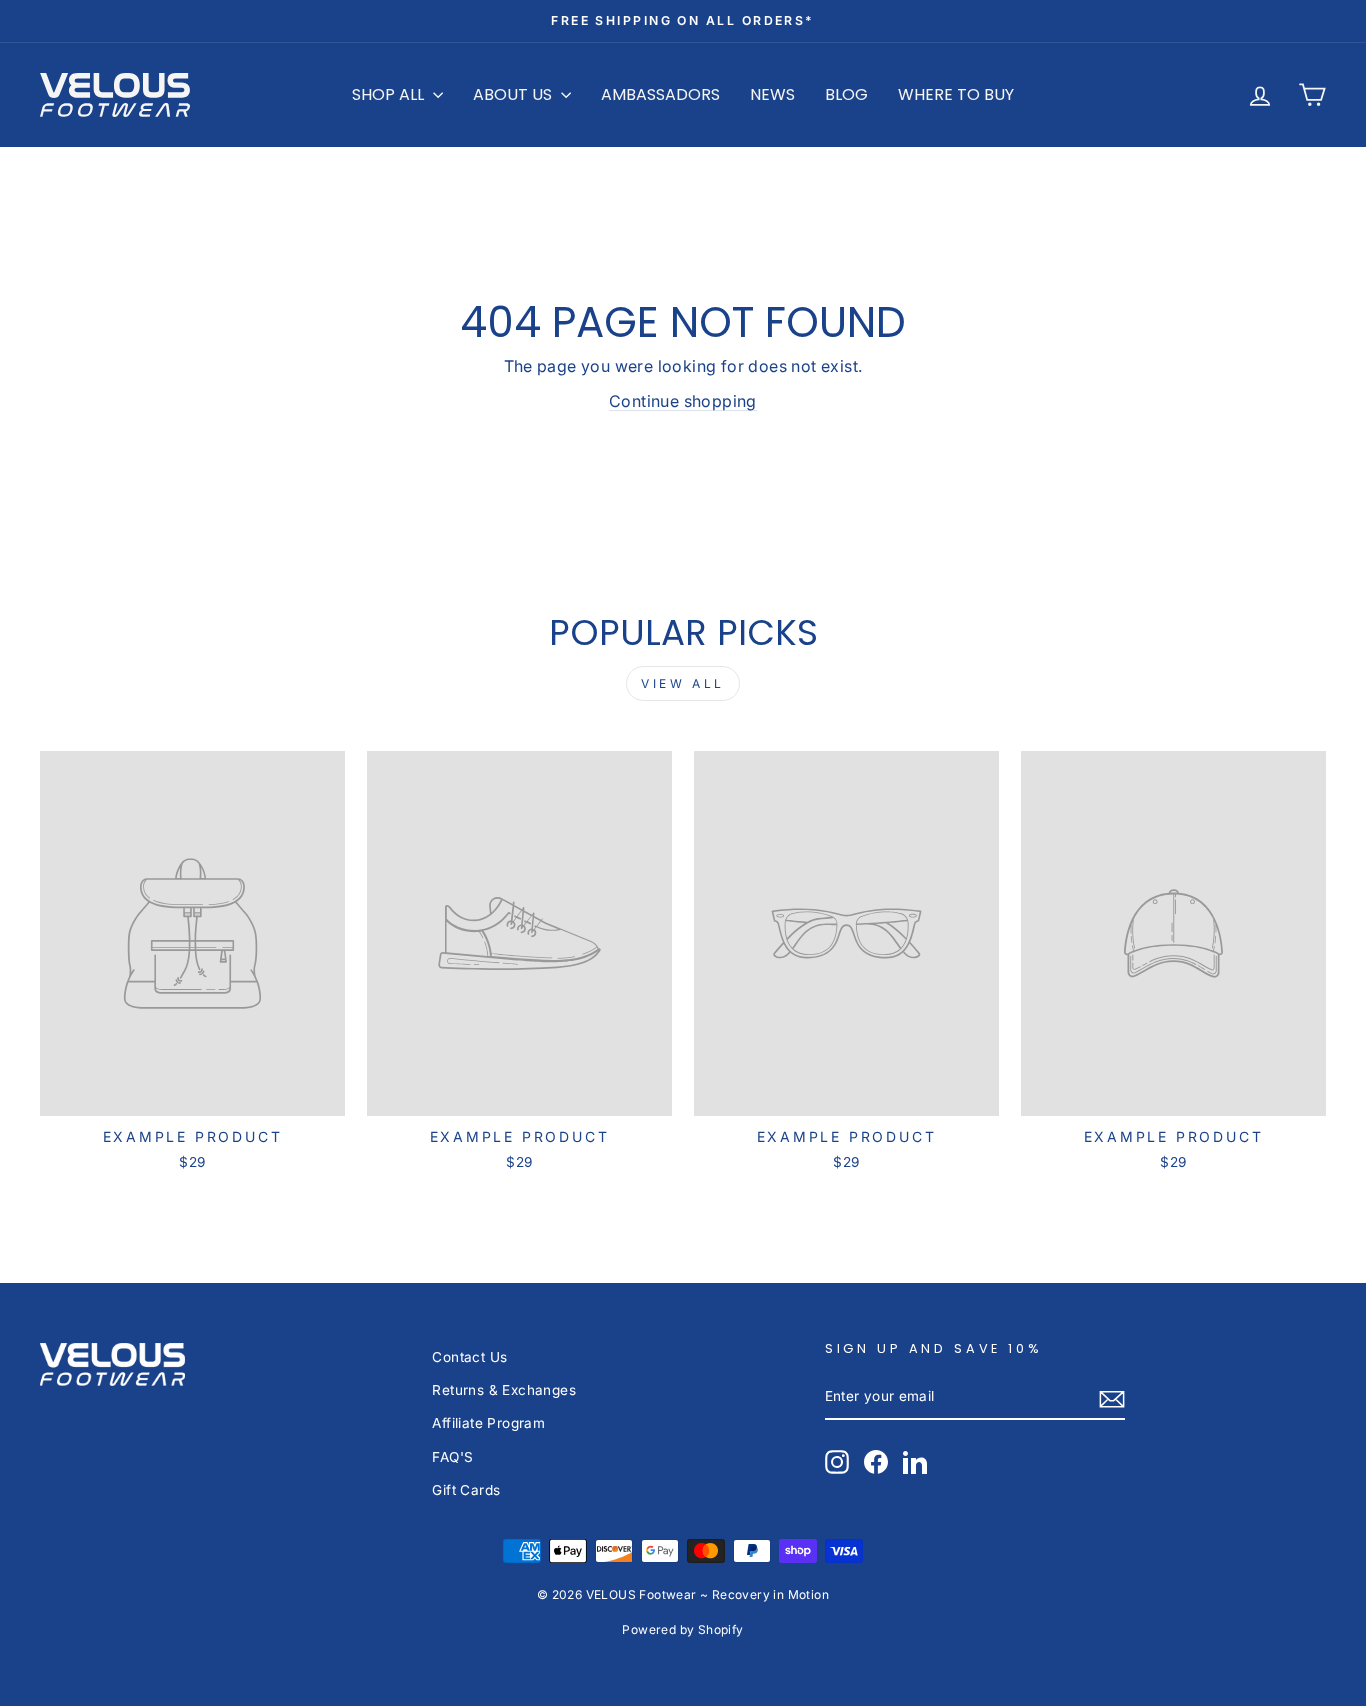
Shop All (390, 94)
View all (683, 683)
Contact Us (469, 1357)
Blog (846, 94)
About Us (514, 94)
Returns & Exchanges (504, 1390)
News (772, 94)
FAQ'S (452, 1457)
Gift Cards (466, 1490)
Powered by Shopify (682, 1629)
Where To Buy (956, 94)
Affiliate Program (488, 1423)
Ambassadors (660, 94)
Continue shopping (683, 401)
